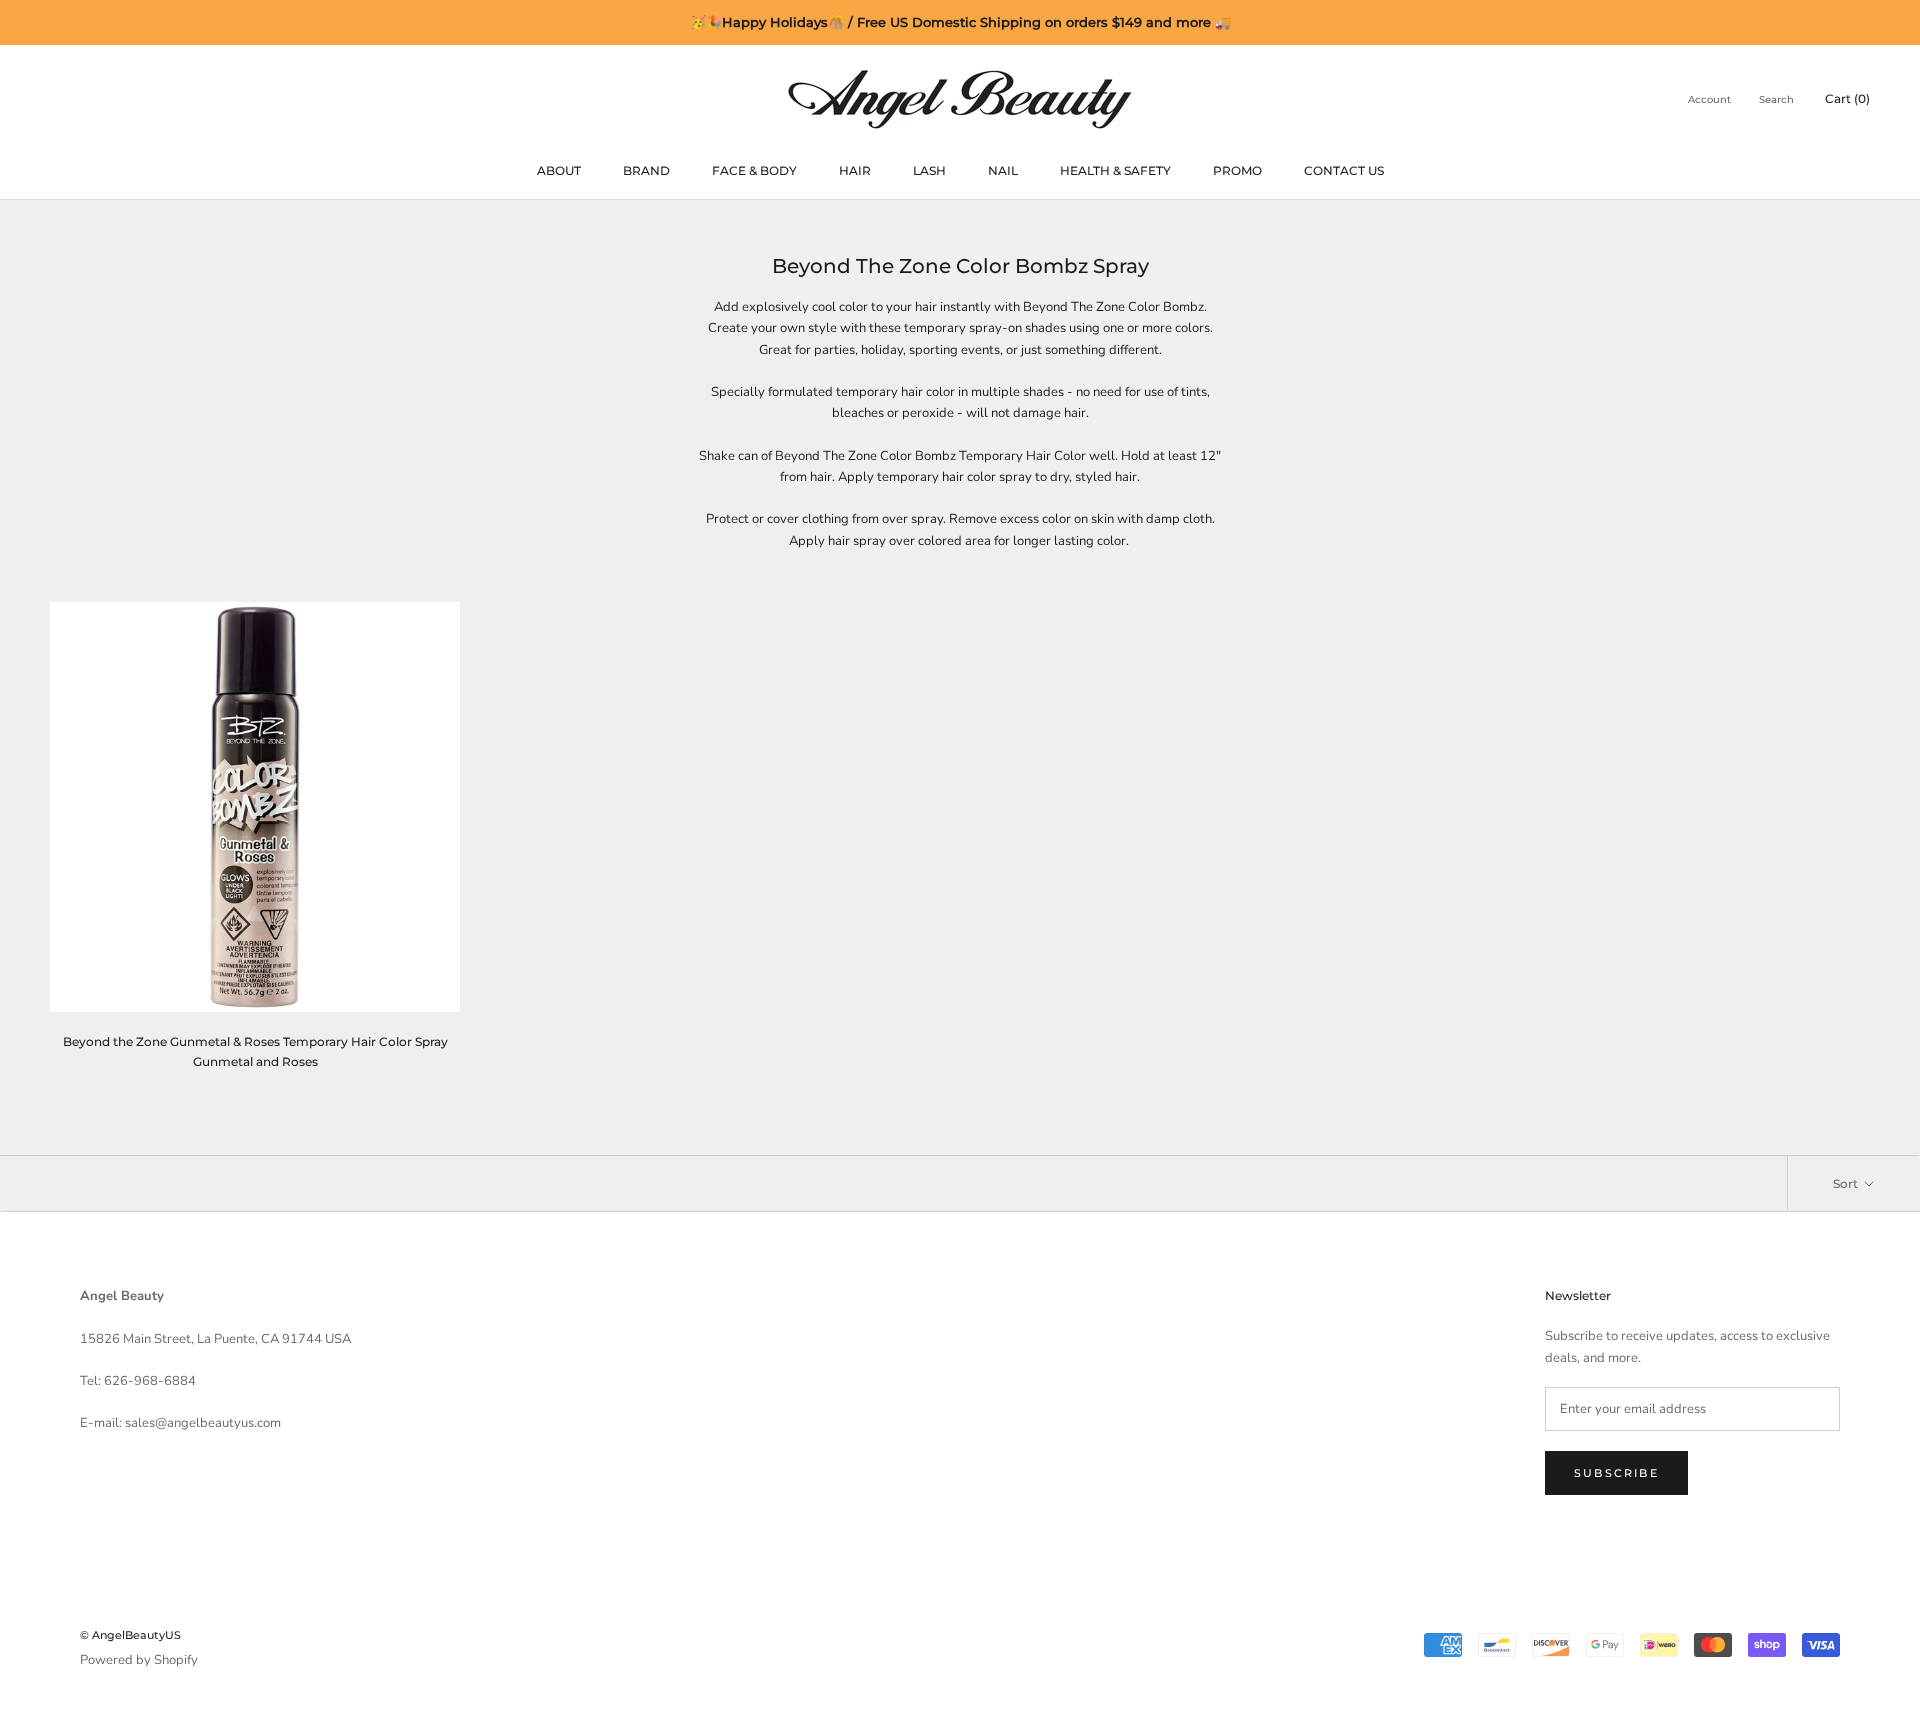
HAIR (855, 170)
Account (1709, 99)
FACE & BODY (754, 170)
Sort (1847, 1183)
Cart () (1847, 98)
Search (1776, 99)
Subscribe (1616, 1473)
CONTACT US (1344, 170)
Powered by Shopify (139, 1660)
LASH (929, 170)
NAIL (1003, 170)
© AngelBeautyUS (130, 1635)
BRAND (646, 170)
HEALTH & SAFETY (1115, 170)
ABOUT (559, 170)
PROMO (1237, 170)
